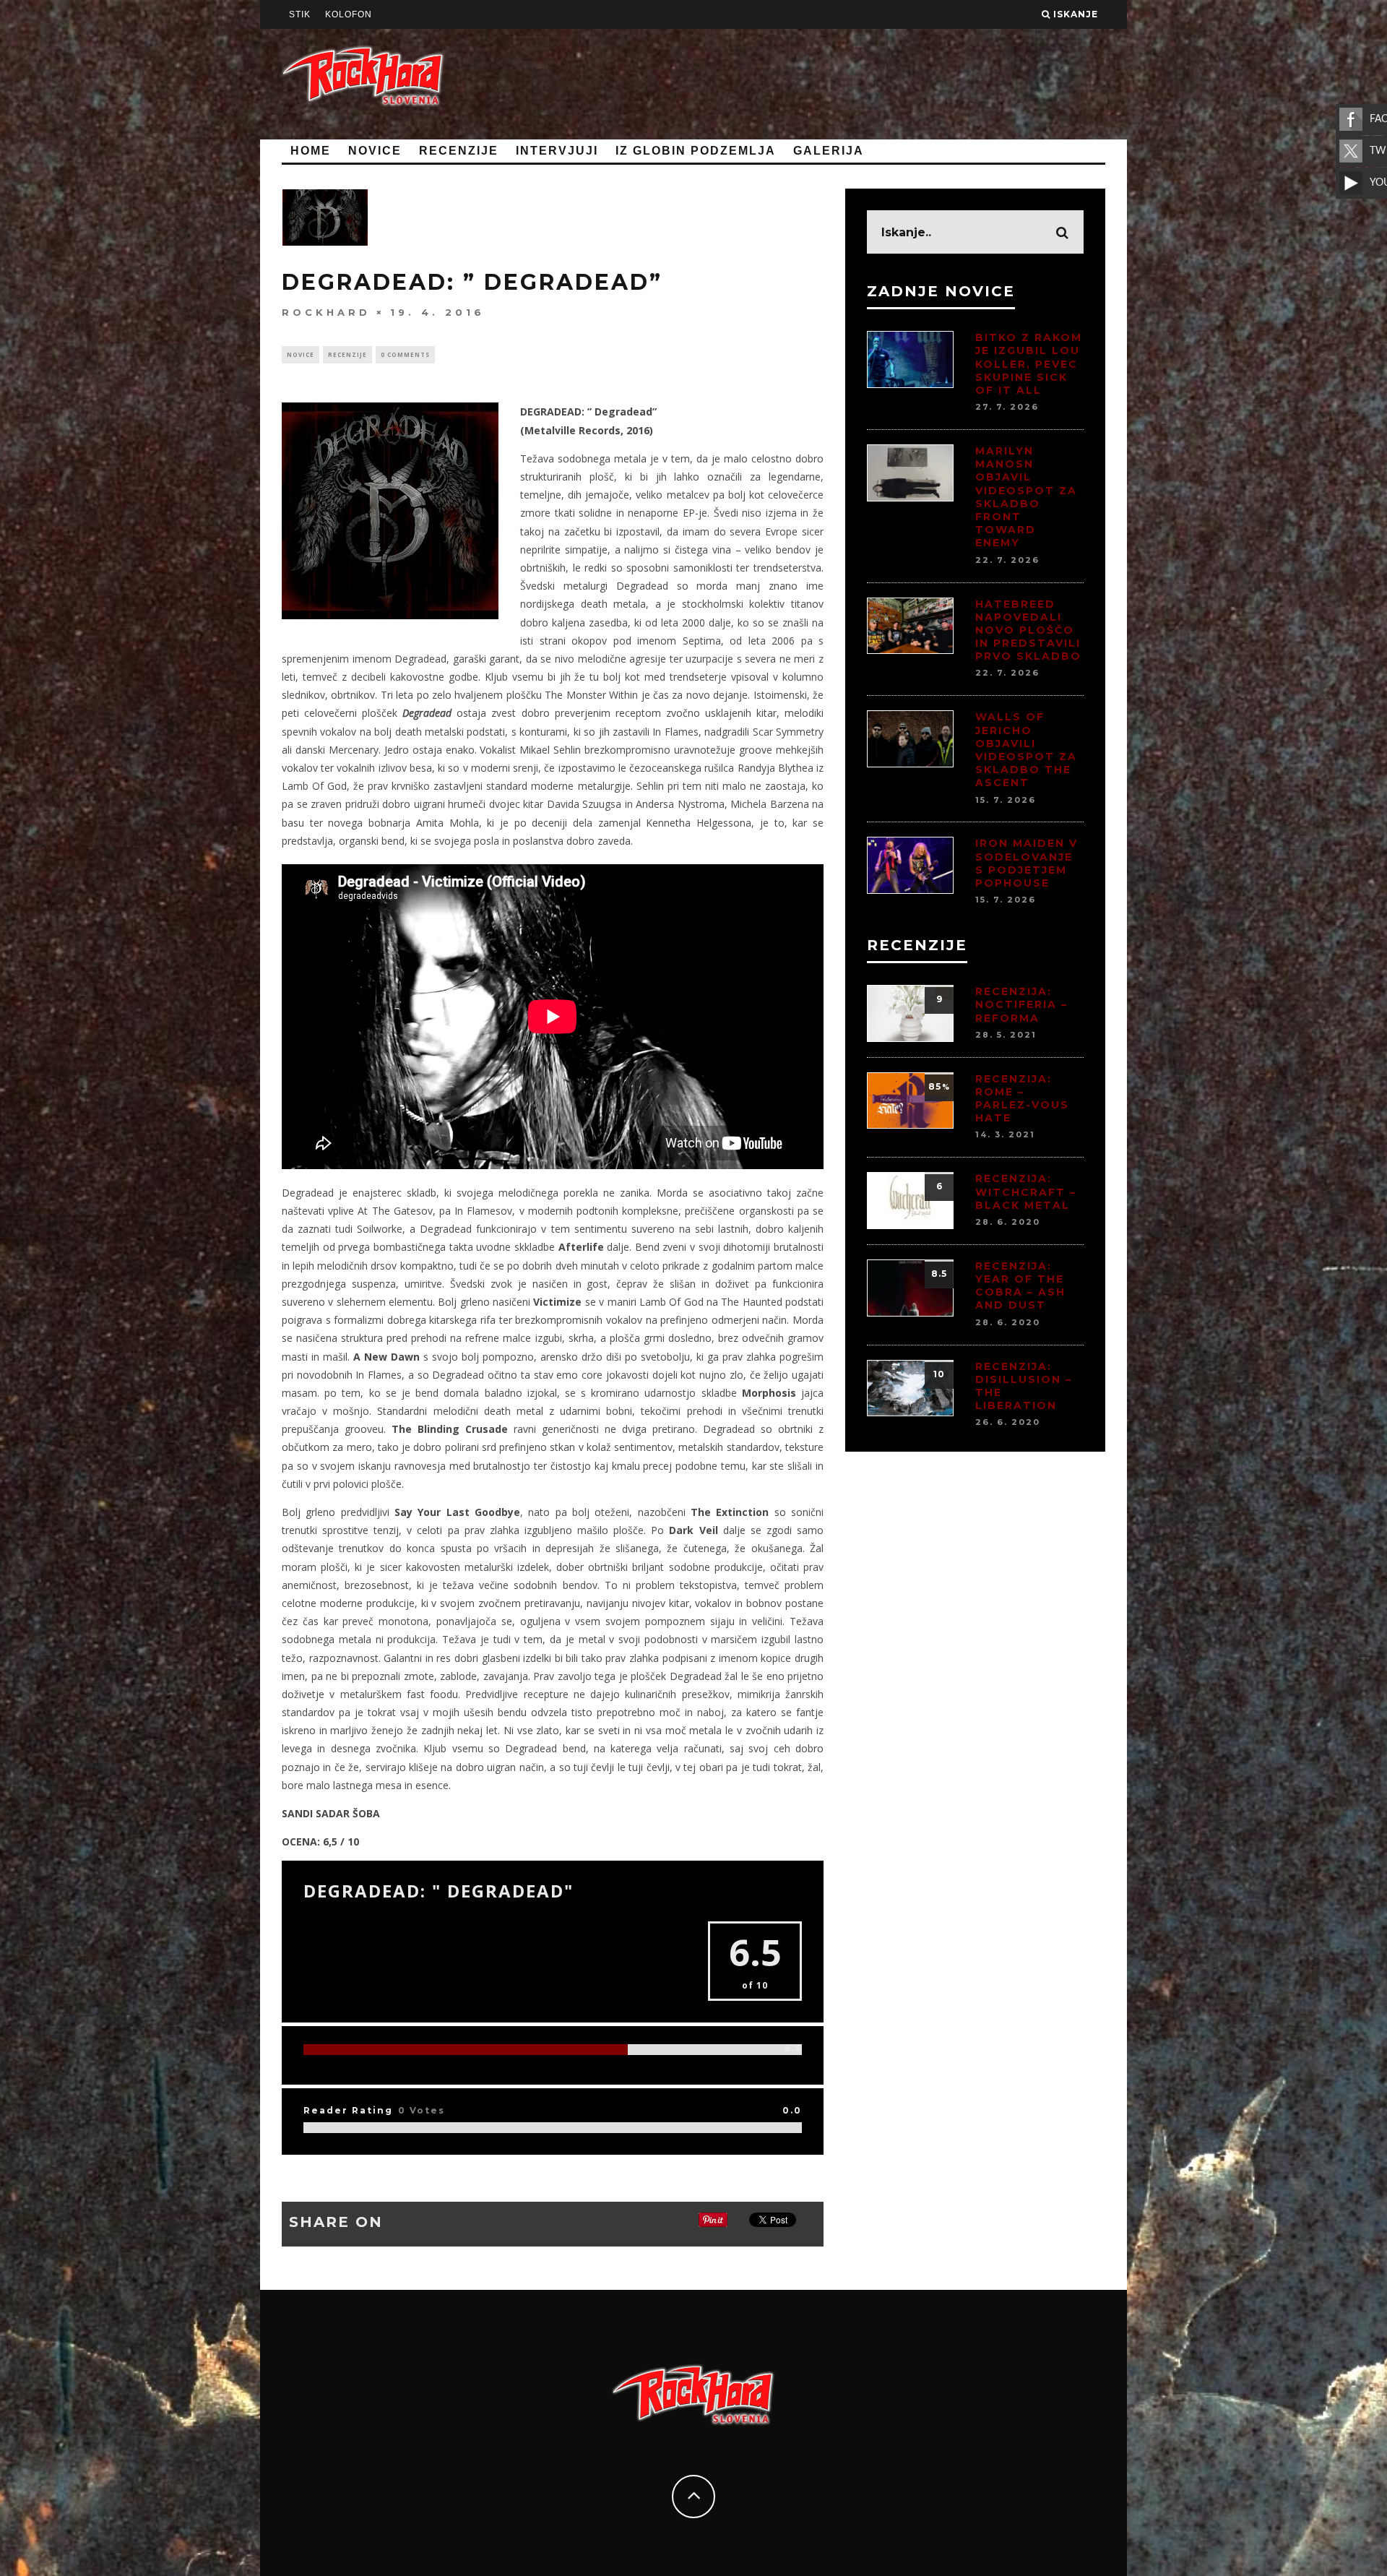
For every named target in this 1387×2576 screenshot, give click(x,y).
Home (311, 151)
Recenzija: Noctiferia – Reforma (1021, 1004)
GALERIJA (829, 151)
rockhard (326, 312)
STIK (300, 14)
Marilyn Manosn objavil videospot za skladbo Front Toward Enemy (1026, 497)
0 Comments (405, 354)
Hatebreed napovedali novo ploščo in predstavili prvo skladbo (1028, 630)
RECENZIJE (459, 151)
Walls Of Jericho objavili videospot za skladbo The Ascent (1026, 750)
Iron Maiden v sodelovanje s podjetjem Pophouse (1027, 863)
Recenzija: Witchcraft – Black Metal (1026, 1192)
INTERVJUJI (557, 151)
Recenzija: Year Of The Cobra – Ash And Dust (1020, 1286)
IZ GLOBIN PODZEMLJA (696, 151)
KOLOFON (349, 14)
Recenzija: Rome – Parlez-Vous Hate (1022, 1099)
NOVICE (375, 151)
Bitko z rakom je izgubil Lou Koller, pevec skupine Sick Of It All (1029, 364)
